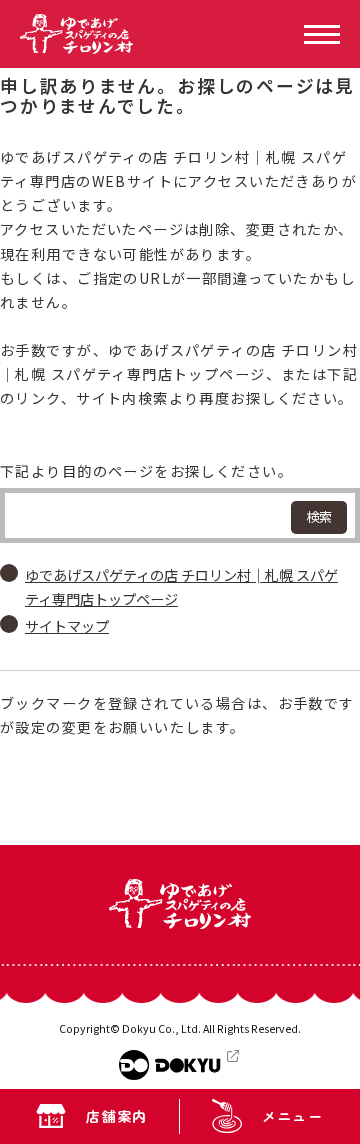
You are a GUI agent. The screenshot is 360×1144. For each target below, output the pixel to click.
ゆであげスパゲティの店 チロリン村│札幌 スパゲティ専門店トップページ (181, 587)
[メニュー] (322, 34)
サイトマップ (67, 626)
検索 (319, 516)
